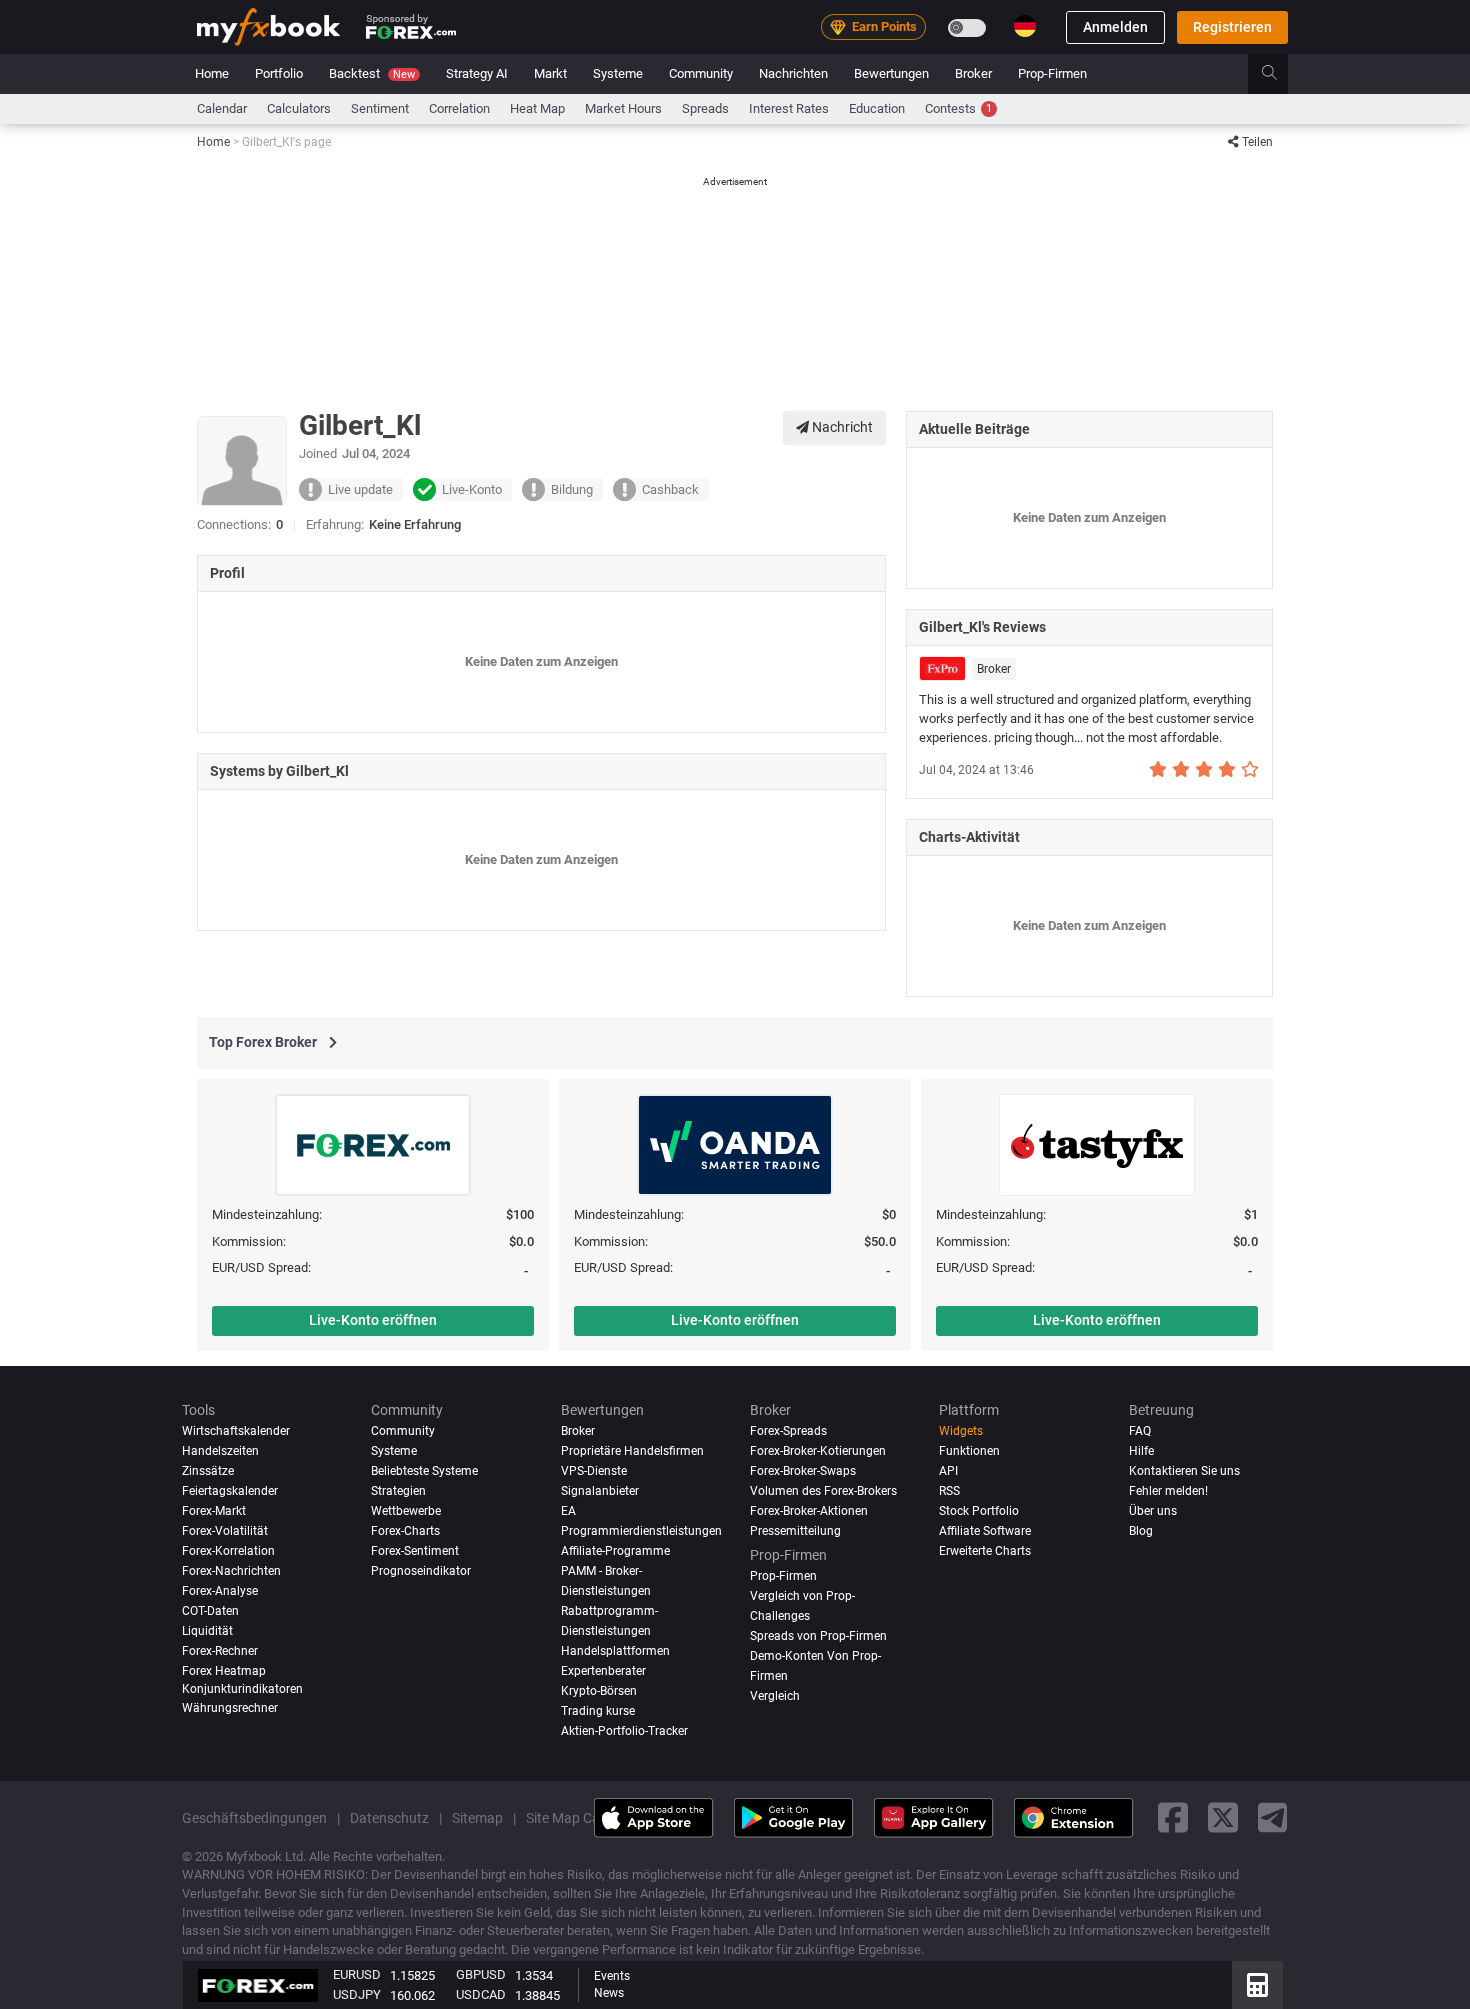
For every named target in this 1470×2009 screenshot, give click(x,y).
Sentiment (380, 108)
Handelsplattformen (615, 1650)
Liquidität (207, 1630)
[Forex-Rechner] (1257, 1985)
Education (877, 108)
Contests (958, 108)
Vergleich (775, 1695)
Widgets (961, 1431)
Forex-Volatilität (225, 1530)
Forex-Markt (214, 1511)
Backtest (372, 73)
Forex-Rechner (220, 1650)
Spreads (705, 108)
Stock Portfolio (979, 1511)
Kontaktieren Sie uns (1184, 1471)
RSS (949, 1491)
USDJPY (357, 1994)
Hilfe (1141, 1451)
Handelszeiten (220, 1451)
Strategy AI (477, 73)
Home (212, 73)
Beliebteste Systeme (424, 1471)
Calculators (299, 108)
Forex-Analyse (220, 1590)
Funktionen (969, 1451)
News (609, 1993)
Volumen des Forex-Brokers (823, 1491)
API (948, 1471)
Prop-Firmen (1052, 73)
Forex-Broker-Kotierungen (818, 1451)
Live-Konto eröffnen (373, 1320)
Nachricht (841, 427)
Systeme (618, 73)
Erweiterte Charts (985, 1550)
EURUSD (357, 1974)
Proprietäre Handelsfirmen (632, 1451)
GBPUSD (481, 1974)
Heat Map (537, 108)
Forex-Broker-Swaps (803, 1471)
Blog (1141, 1530)
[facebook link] (1173, 1817)
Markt (550, 73)
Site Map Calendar (582, 1817)
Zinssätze (208, 1471)
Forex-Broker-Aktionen (809, 1511)
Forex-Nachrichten (231, 1570)
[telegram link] (1273, 1817)
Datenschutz (389, 1817)
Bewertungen (891, 73)
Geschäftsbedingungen (254, 1817)
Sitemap (477, 1817)
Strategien (398, 1491)
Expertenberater (603, 1670)
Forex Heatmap (224, 1670)
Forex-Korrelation (228, 1550)
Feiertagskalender (230, 1491)
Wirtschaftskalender (236, 1431)
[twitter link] (1223, 1817)
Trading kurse (598, 1710)
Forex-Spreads (788, 1431)
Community (701, 73)
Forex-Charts (405, 1530)
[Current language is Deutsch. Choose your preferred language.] (1025, 26)
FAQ (1140, 1431)
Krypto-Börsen (599, 1690)
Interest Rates (789, 108)
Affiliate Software (985, 1530)
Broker (973, 73)
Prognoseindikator (421, 1570)
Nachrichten (793, 73)
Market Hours (623, 108)
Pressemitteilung (795, 1530)
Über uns (1153, 1511)
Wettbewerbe (406, 1511)
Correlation (459, 108)
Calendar (222, 108)
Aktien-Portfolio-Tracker (624, 1730)
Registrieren (1232, 27)
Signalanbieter (600, 1491)
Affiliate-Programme (615, 1550)
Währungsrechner (230, 1708)
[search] (1280, 74)
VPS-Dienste (594, 1471)
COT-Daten (210, 1610)
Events (612, 1976)
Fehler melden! (1168, 1491)
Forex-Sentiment (415, 1550)
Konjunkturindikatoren (242, 1688)
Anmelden (1115, 27)
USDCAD (481, 1994)
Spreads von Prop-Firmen (818, 1635)
